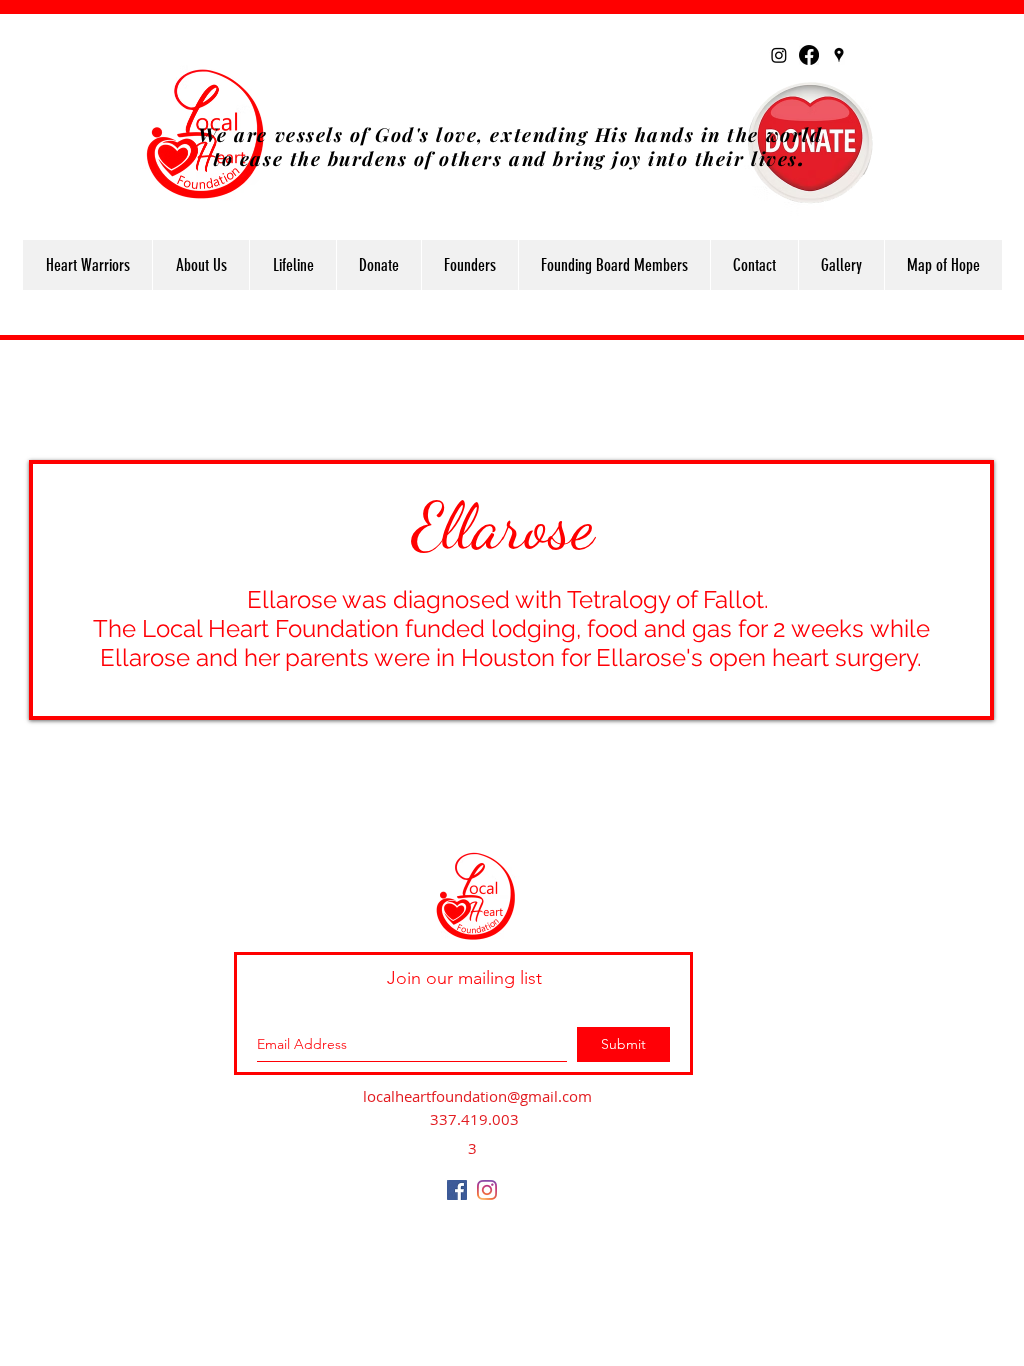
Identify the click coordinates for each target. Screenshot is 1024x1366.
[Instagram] (779, 55)
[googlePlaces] (839, 55)
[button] (200, 265)
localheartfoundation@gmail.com (477, 1096)
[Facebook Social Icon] (457, 1190)
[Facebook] (809, 55)
